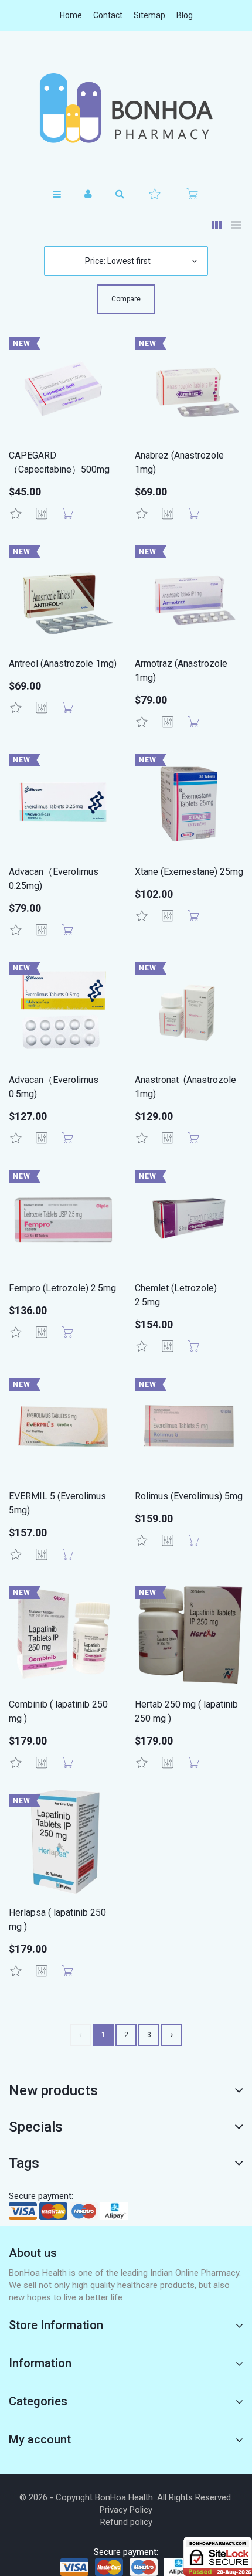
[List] (236, 226)
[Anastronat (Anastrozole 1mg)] (189, 1010)
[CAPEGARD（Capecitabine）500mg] (63, 386)
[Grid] (216, 226)
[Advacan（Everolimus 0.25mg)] (63, 802)
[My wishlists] (155, 194)
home (71, 15)
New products (53, 2090)
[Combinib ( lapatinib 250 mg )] (63, 1635)
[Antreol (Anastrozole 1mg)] (63, 594)
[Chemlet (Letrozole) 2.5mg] (189, 1218)
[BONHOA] (126, 108)
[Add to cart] (67, 514)
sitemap (149, 15)
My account (40, 2439)
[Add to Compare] (42, 514)
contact (108, 15)
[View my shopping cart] (192, 194)
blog (185, 15)
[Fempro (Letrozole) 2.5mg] (63, 1218)
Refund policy (126, 2522)
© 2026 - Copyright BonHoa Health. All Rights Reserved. (126, 2497)
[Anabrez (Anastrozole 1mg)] (189, 386)
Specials (36, 2127)
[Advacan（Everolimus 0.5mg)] (63, 1010)
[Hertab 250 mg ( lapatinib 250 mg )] (189, 1635)
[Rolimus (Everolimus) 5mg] (189, 1426)
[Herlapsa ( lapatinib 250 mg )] (63, 1843)
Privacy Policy (126, 2510)
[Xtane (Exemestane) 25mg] (189, 802)
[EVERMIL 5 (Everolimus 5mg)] (63, 1426)
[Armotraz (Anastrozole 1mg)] (189, 594)
